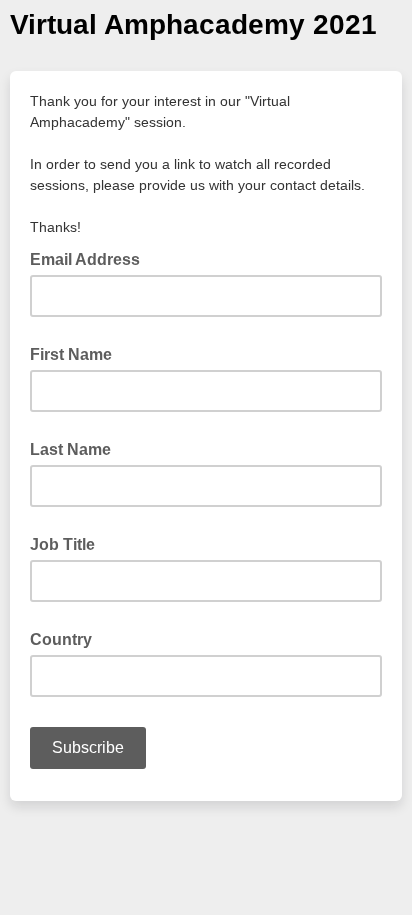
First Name (71, 354)
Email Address (91, 258)
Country (61, 639)
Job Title (62, 544)
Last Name (70, 449)
